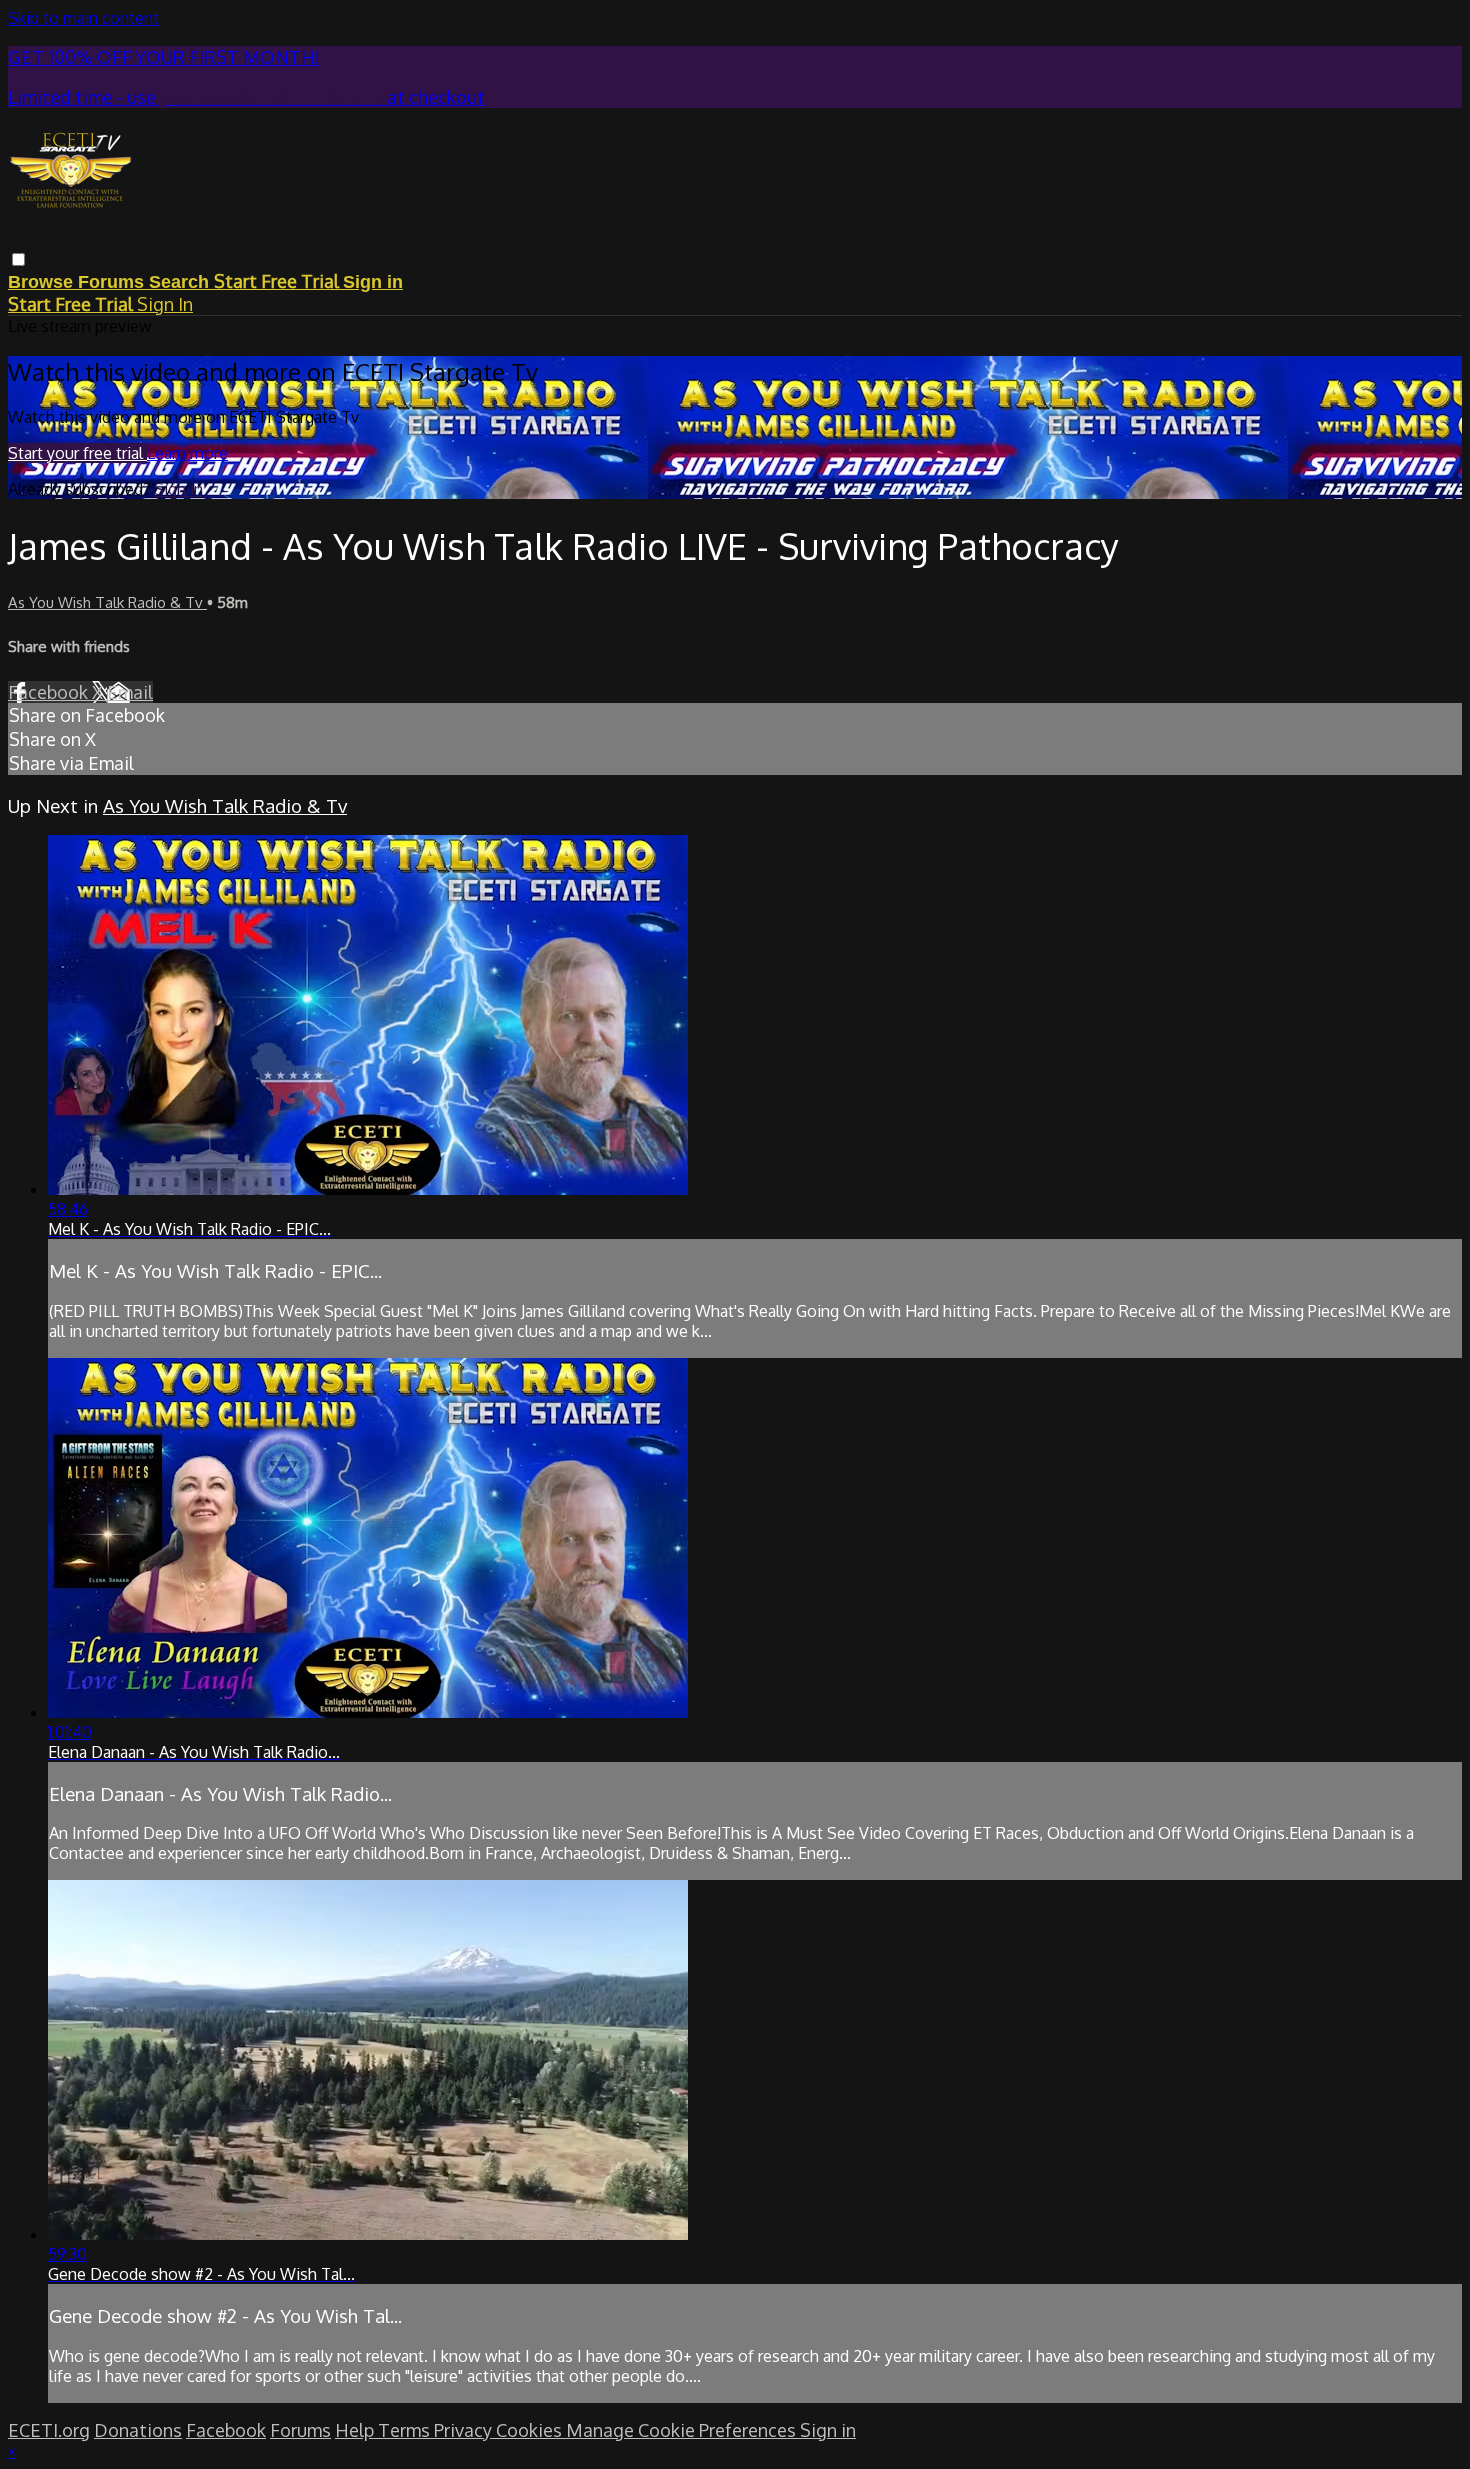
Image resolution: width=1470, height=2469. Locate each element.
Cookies (531, 2430)
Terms (406, 2430)
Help (356, 2430)
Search (181, 282)
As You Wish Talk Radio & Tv (107, 602)
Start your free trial (77, 453)
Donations (138, 2430)
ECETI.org (49, 2430)
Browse (43, 282)
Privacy (465, 2430)
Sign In (165, 304)
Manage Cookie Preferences (683, 2430)
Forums (113, 282)
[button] (18, 259)
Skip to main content (83, 18)
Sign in (373, 282)
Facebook (50, 692)
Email (130, 692)
